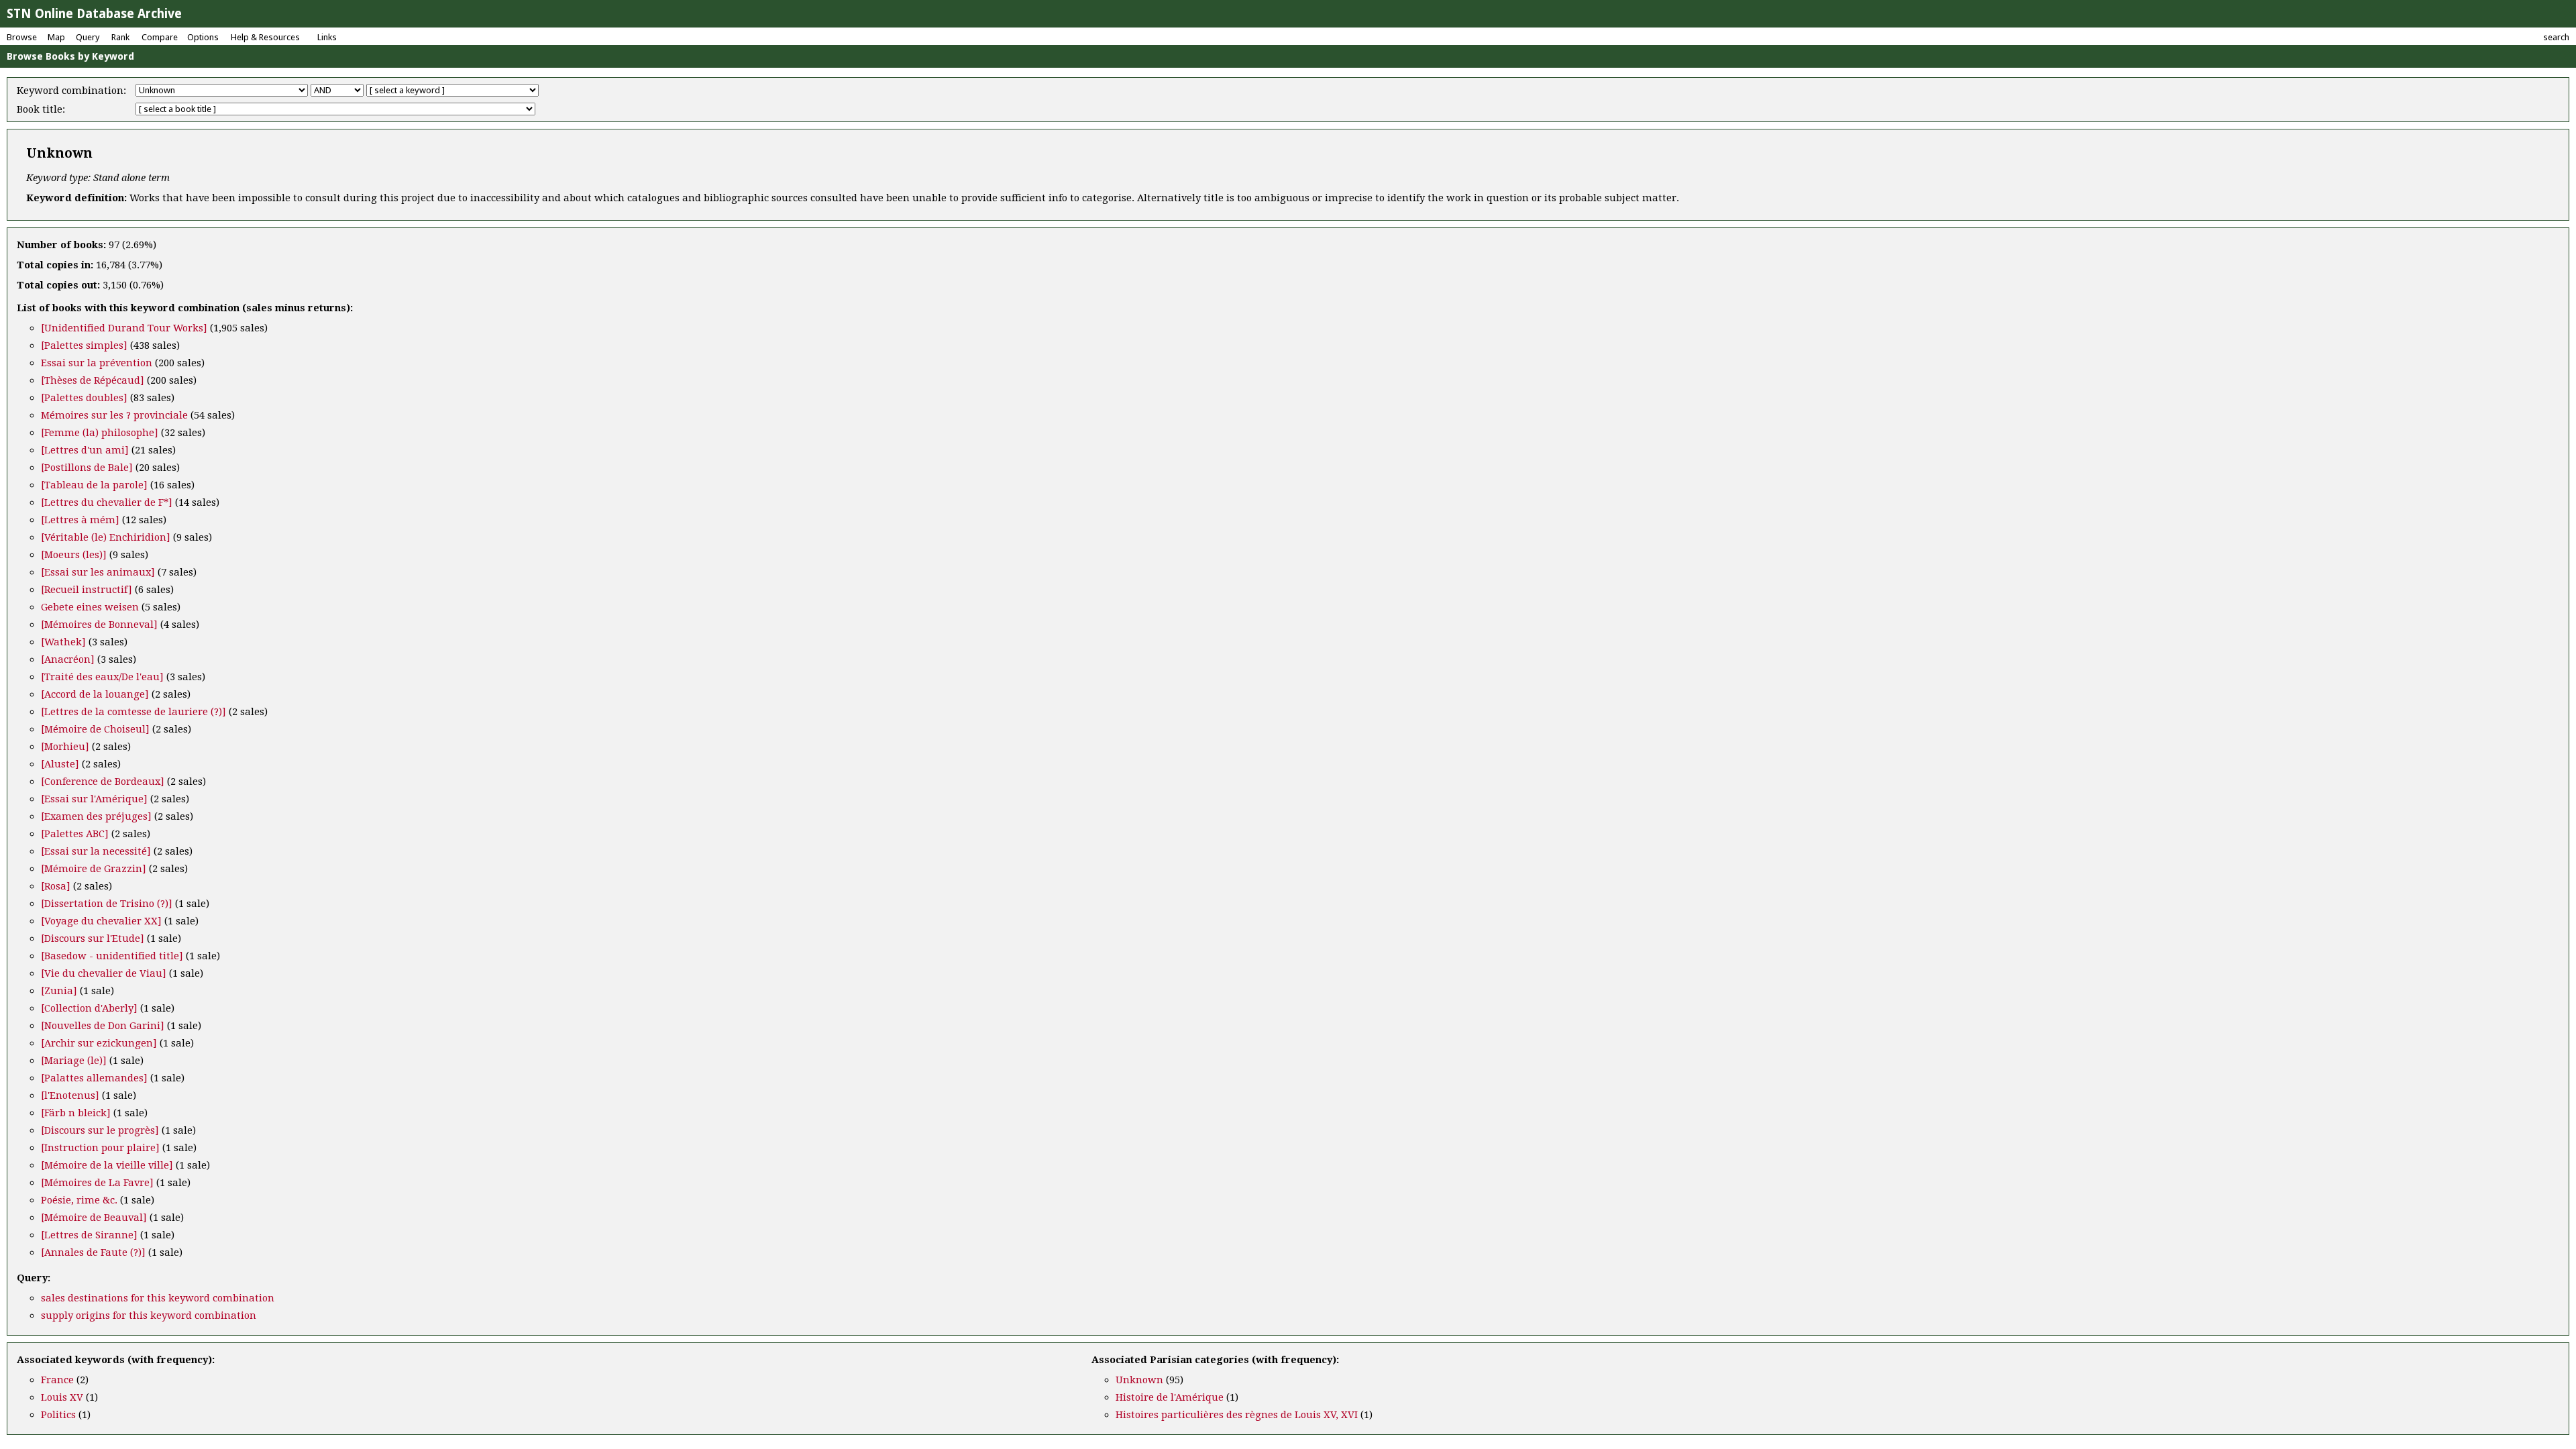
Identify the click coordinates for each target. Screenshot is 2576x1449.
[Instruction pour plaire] (100, 1148)
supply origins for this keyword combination (149, 1316)
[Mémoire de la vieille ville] (107, 1165)
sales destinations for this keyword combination (158, 1298)
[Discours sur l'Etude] (93, 938)
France (57, 1380)
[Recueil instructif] (87, 590)
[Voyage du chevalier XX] (101, 921)
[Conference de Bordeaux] (103, 782)
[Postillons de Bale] (87, 468)
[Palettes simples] (84, 345)
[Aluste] (60, 764)
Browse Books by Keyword (70, 56)
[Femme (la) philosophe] (100, 433)
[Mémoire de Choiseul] (95, 729)
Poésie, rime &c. (79, 1200)
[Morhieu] (65, 747)
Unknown (1139, 1380)
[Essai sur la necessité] (96, 851)
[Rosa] (56, 886)
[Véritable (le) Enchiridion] (106, 537)
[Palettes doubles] (84, 398)
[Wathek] (63, 642)
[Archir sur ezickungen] (99, 1043)
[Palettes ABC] (75, 834)
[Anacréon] (68, 659)
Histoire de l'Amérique (1170, 1397)
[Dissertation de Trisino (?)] (107, 904)
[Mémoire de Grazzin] (94, 869)
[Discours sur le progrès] (100, 1130)
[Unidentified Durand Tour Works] (124, 328)
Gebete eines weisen (90, 607)
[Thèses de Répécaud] (93, 380)
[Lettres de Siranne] (89, 1235)
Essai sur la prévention (97, 363)
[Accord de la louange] (95, 694)
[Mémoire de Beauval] (94, 1218)
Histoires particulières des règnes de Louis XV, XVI (1237, 1415)
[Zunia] (59, 991)
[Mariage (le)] (74, 1061)
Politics (58, 1415)
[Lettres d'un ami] (85, 450)
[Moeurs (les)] (74, 555)
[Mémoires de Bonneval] (99, 625)
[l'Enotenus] (70, 1095)
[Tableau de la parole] (94, 485)
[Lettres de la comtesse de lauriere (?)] (133, 712)
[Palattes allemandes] (94, 1078)
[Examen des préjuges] (96, 816)
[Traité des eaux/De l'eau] (102, 677)
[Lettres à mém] (80, 520)
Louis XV (62, 1397)
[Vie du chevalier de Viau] (104, 973)
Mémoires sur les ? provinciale (114, 415)
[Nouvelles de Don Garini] (103, 1026)
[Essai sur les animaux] (98, 572)
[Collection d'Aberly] (89, 1008)
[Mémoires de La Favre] (97, 1183)
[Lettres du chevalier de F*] (107, 502)
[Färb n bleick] (76, 1113)
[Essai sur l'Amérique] (94, 799)
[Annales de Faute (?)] (93, 1252)
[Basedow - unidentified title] (112, 956)
